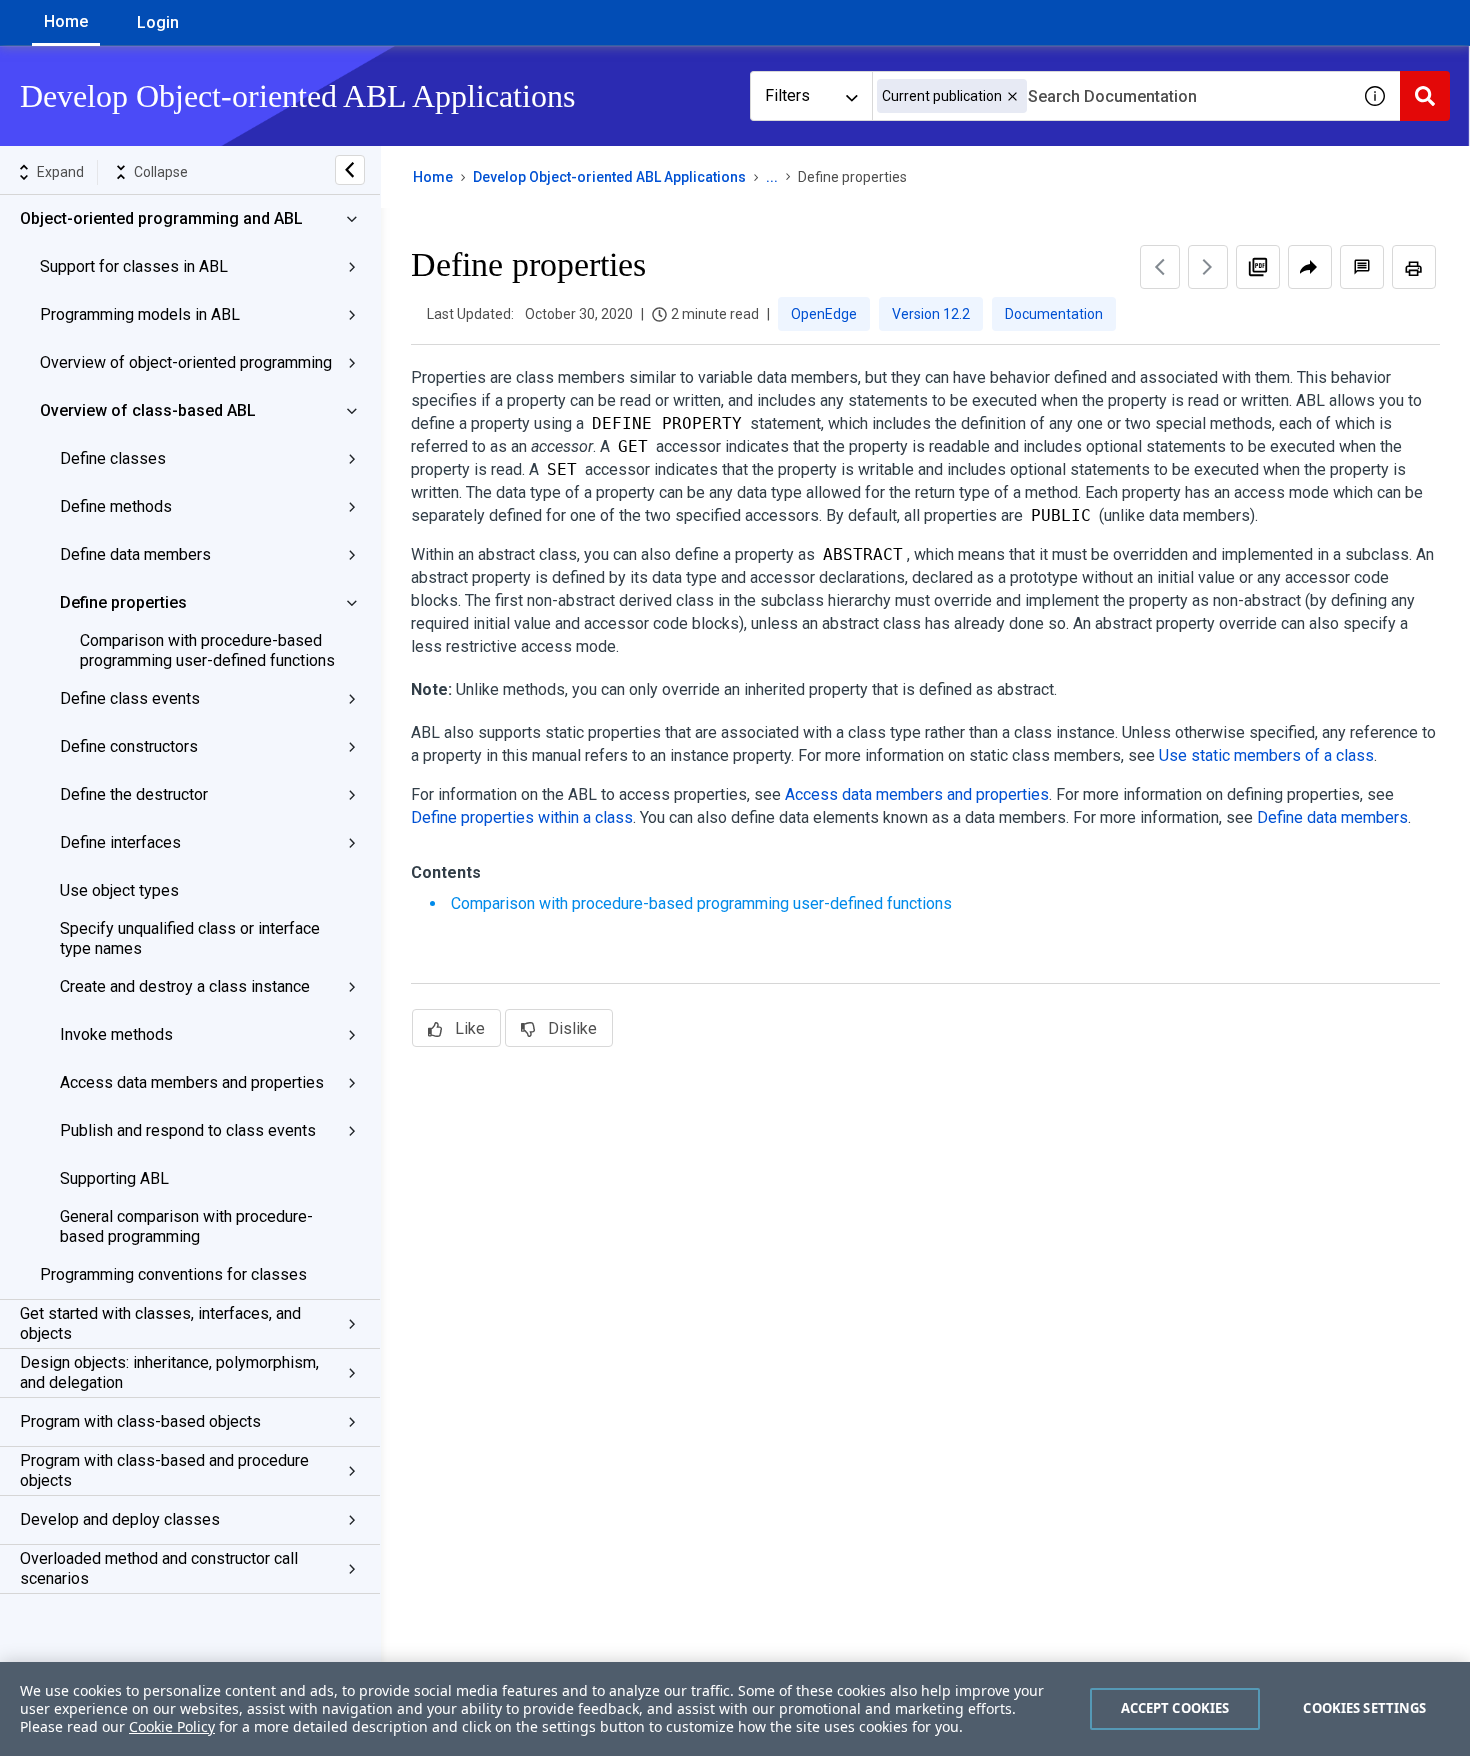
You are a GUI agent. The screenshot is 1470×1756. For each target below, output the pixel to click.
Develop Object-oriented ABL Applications (609, 177)
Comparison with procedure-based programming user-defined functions (207, 650)
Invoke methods (116, 1034)
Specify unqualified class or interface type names (190, 938)
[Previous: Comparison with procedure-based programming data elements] (1160, 267)
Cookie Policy (172, 1726)
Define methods (116, 506)
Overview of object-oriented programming (186, 362)
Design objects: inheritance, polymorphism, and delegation (169, 1372)
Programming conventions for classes (173, 1274)
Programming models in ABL (140, 314)
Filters (787, 95)
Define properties (123, 602)
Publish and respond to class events (188, 1130)
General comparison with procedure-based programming (186, 1226)
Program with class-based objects (140, 1421)
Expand (60, 172)
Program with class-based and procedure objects (164, 1470)
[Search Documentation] (1425, 96)
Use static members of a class (1266, 755)
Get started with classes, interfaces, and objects (160, 1323)
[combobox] (1111, 96)
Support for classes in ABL (134, 266)
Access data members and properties (192, 1082)
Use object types (119, 890)
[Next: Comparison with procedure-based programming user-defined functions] (1208, 267)
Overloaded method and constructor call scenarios (159, 1568)
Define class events (130, 698)
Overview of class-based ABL (148, 410)
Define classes (113, 458)
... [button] (772, 177)
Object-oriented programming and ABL (161, 218)
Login (158, 22)
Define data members (135, 554)
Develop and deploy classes (120, 1519)
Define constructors (129, 746)
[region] (735, 1709)
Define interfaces (120, 842)
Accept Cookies (1175, 1708)
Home (66, 21)
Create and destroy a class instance (185, 986)
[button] (1012, 96)
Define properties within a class (522, 817)
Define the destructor (134, 794)
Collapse (161, 172)
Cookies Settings (1364, 1708)
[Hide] (350, 170)
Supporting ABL (114, 1178)
